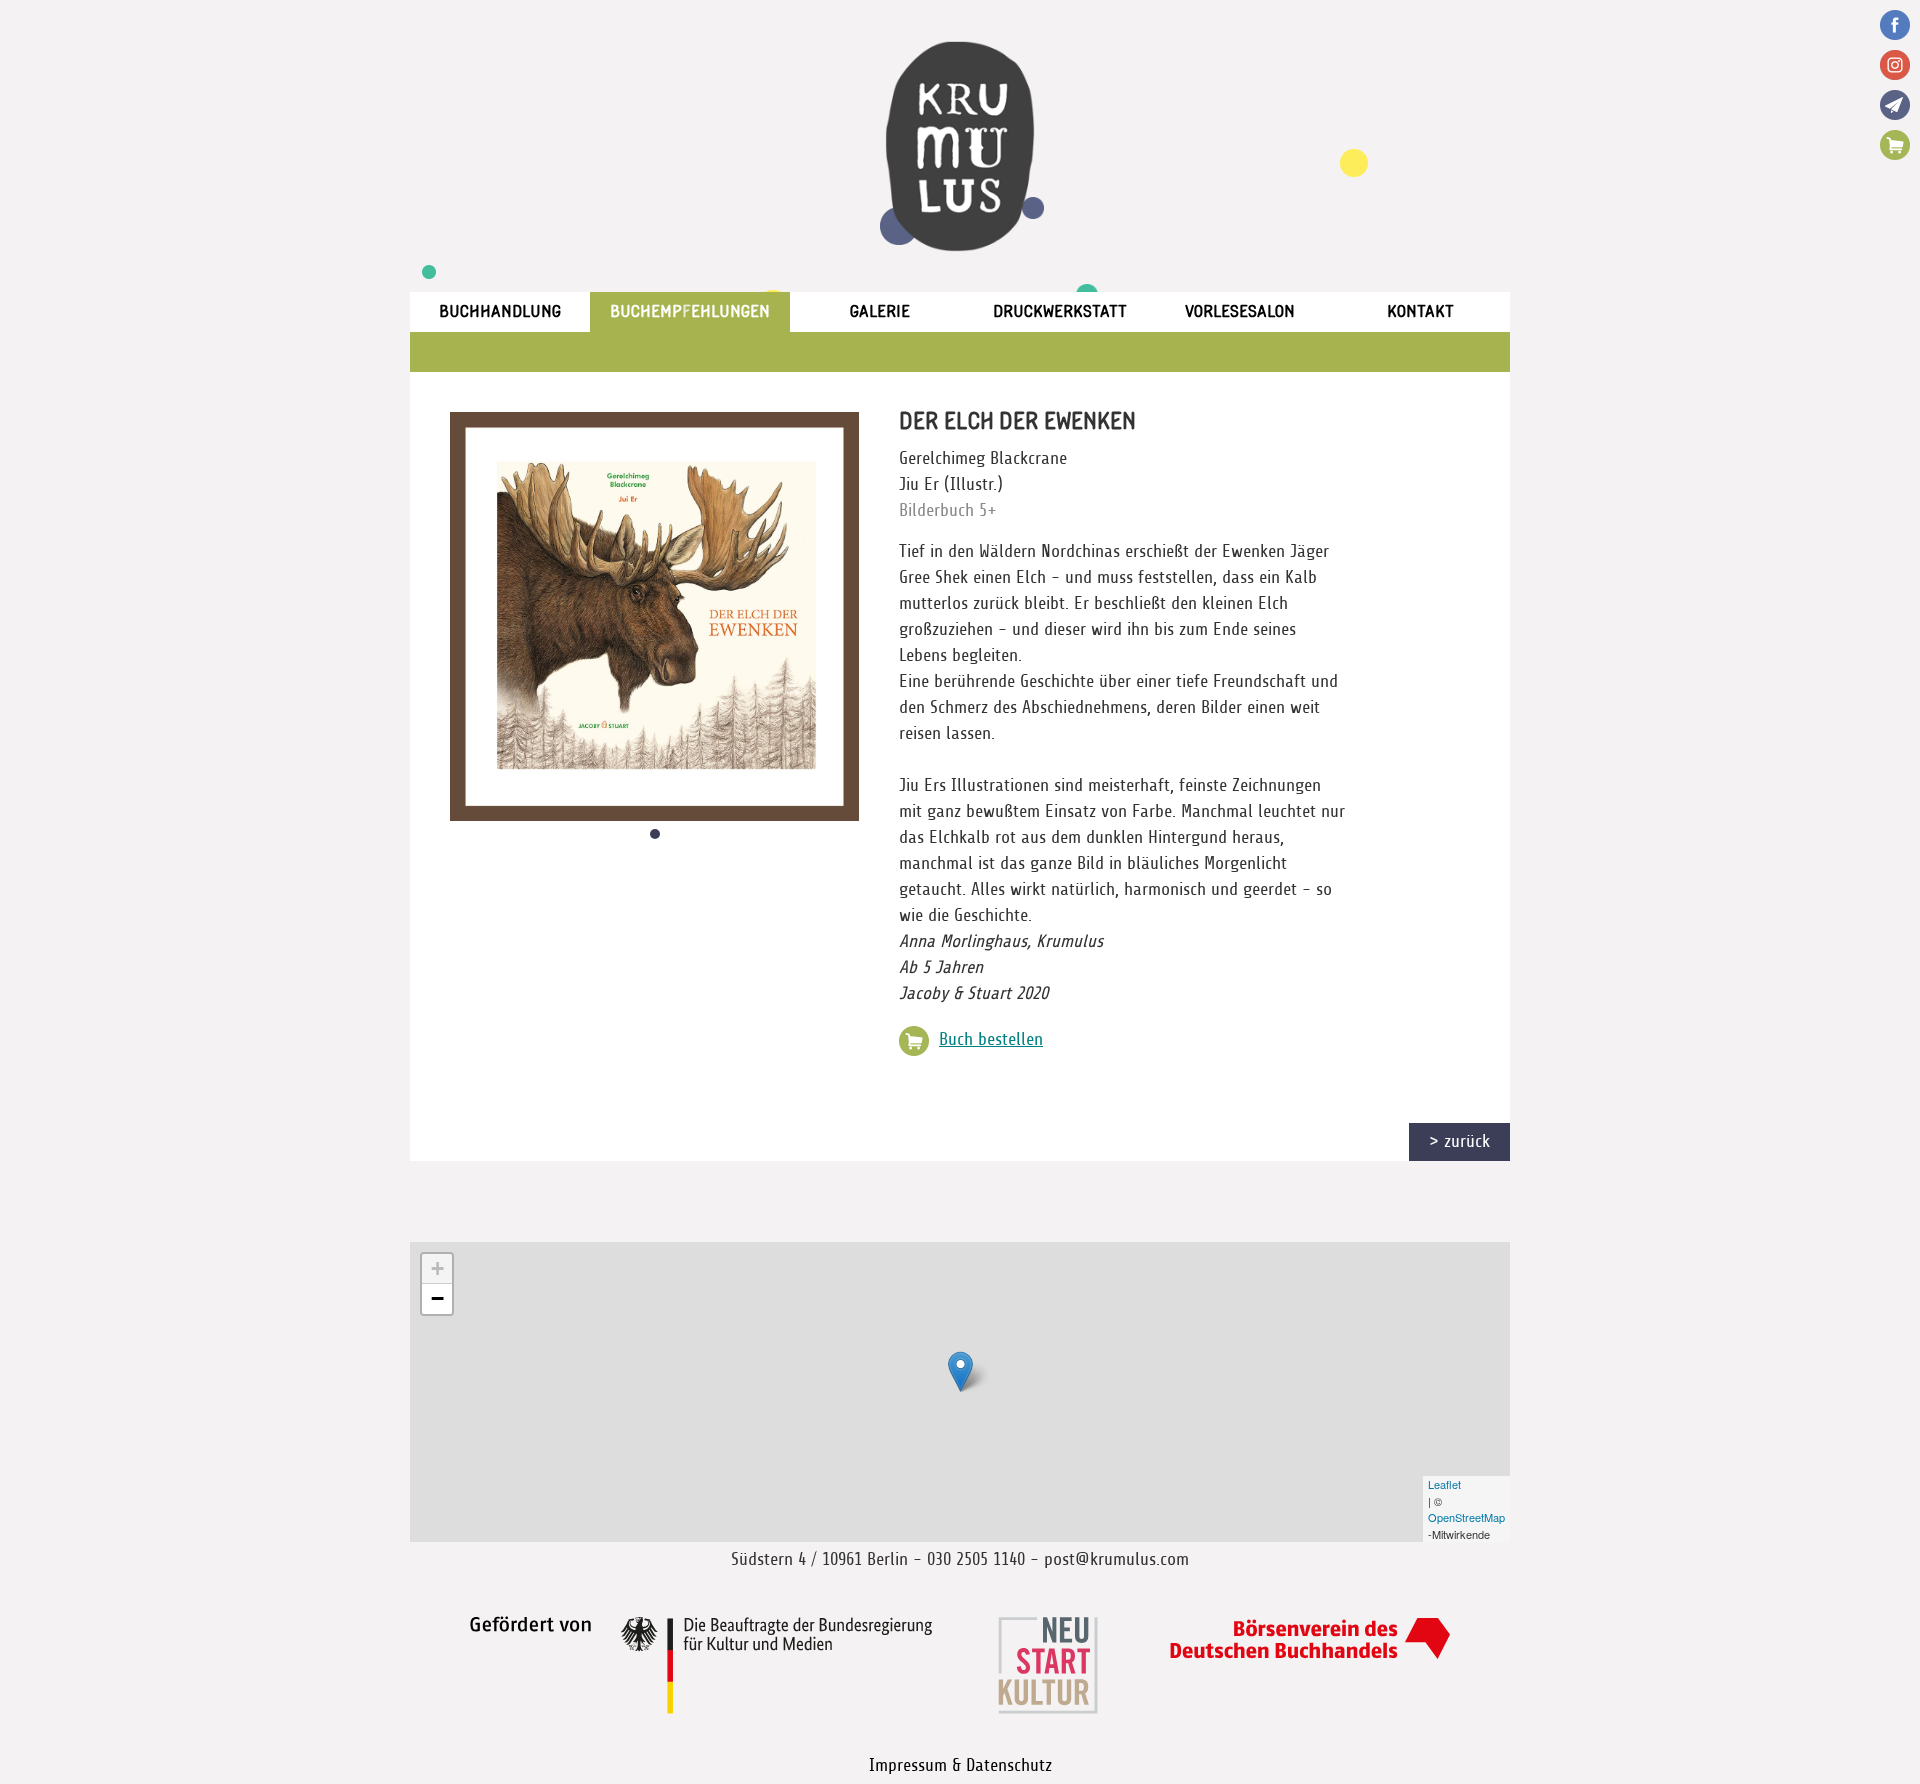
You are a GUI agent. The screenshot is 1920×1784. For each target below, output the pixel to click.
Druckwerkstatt (1060, 311)
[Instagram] (1895, 65)
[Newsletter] (1895, 105)
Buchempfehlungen (690, 311)
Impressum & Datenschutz (960, 1766)
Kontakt (1420, 311)
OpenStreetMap (1466, 1517)
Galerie (880, 311)
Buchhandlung (500, 311)
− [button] (437, 1298)
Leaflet (1444, 1484)
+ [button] (437, 1268)
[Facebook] (1895, 25)
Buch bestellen (991, 1040)
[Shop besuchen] (1895, 145)
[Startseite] (960, 146)
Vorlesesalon (1240, 311)
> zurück (1459, 1142)
